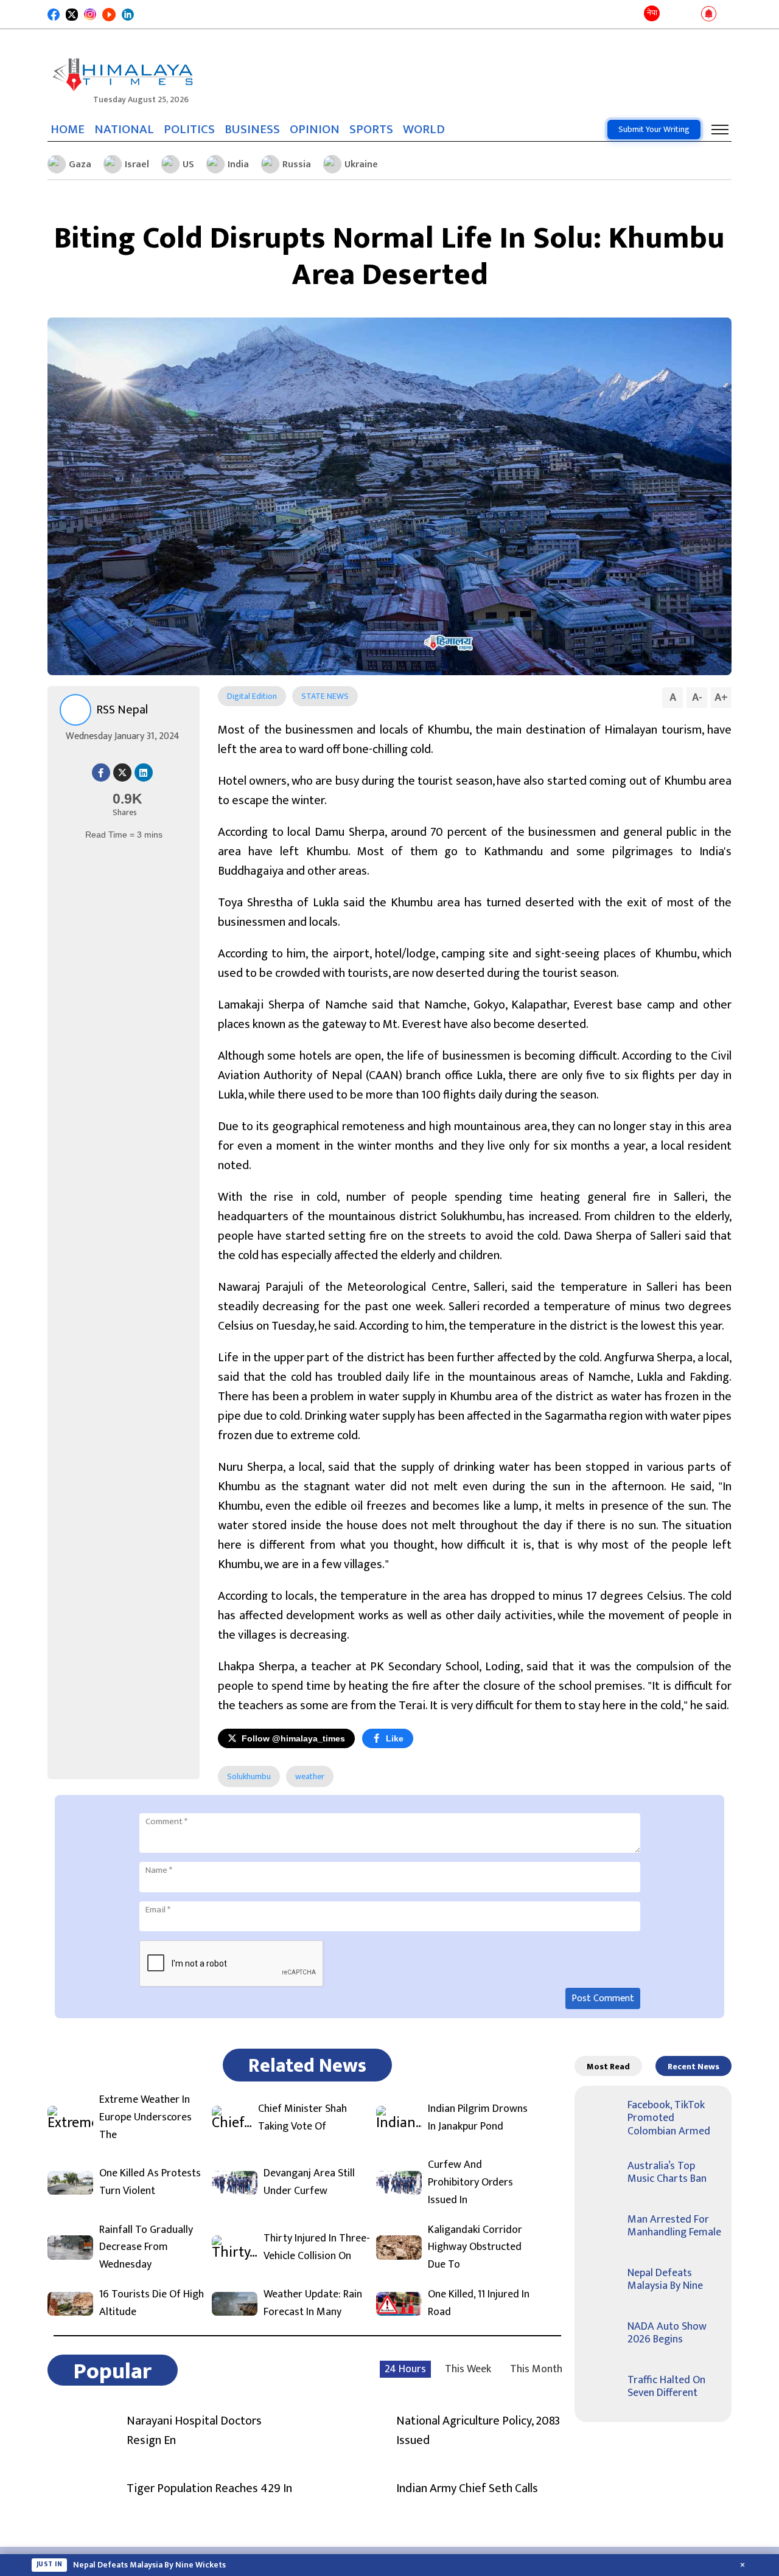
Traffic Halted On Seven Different (666, 2387)
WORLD (424, 130)
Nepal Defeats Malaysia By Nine (665, 2280)
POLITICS (189, 130)
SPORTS (371, 130)
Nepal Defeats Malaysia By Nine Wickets (149, 2565)
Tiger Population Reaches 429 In (209, 2488)
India (238, 165)
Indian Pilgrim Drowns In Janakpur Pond (478, 2118)
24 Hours (405, 2369)
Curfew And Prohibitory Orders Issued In (470, 2182)
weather (310, 1776)
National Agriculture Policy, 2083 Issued (478, 2431)
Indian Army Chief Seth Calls (467, 2488)
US (188, 165)
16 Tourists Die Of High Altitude (152, 2303)
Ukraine (361, 165)
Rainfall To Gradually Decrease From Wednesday (146, 2248)
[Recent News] (672, 14)
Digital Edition (252, 696)
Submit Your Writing (654, 129)
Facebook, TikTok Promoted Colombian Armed (669, 2118)
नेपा (652, 13)
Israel (137, 165)
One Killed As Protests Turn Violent (150, 2182)
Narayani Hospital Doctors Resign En (194, 2431)
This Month (536, 2369)
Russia (297, 165)
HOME (68, 130)
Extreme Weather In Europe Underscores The (145, 2117)
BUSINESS (252, 130)
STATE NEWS (325, 696)
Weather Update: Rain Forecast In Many (313, 2303)
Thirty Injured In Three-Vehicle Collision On (317, 2248)
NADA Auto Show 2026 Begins (667, 2333)
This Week (468, 2369)
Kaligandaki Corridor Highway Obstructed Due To (475, 2248)
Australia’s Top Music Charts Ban (667, 2173)
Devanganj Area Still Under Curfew (309, 2182)
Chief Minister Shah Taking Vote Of (302, 2118)
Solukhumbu (249, 1776)
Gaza (80, 165)
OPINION (315, 130)
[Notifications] (709, 15)
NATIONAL (124, 130)
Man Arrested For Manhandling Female (674, 2226)
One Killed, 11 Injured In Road (479, 2303)
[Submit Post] (689, 15)
